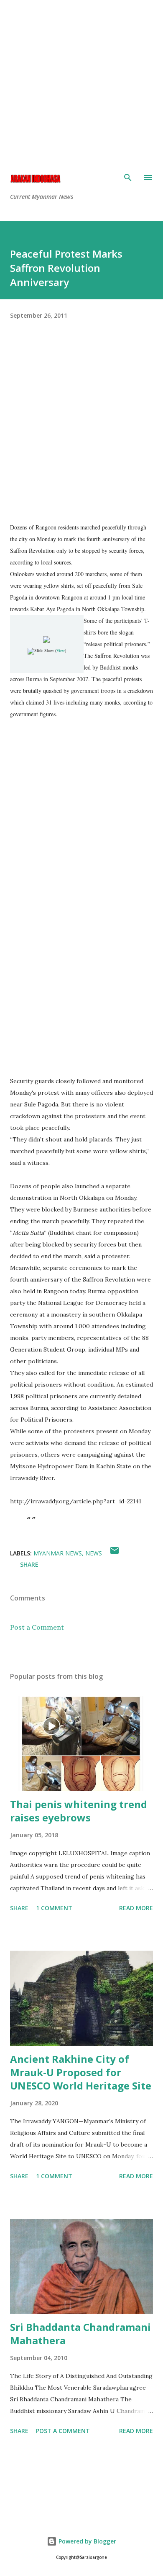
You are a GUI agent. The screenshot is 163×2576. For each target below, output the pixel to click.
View (61, 651)
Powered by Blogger (87, 2541)
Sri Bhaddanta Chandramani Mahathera (80, 2334)
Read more (136, 1908)
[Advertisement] (81, 81)
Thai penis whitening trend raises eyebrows (79, 1811)
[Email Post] (115, 1553)
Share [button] (29, 1564)
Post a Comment (37, 1627)
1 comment (54, 1908)
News (94, 1553)
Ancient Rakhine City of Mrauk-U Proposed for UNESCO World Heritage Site (81, 2072)
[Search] (128, 178)
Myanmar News (58, 1553)
